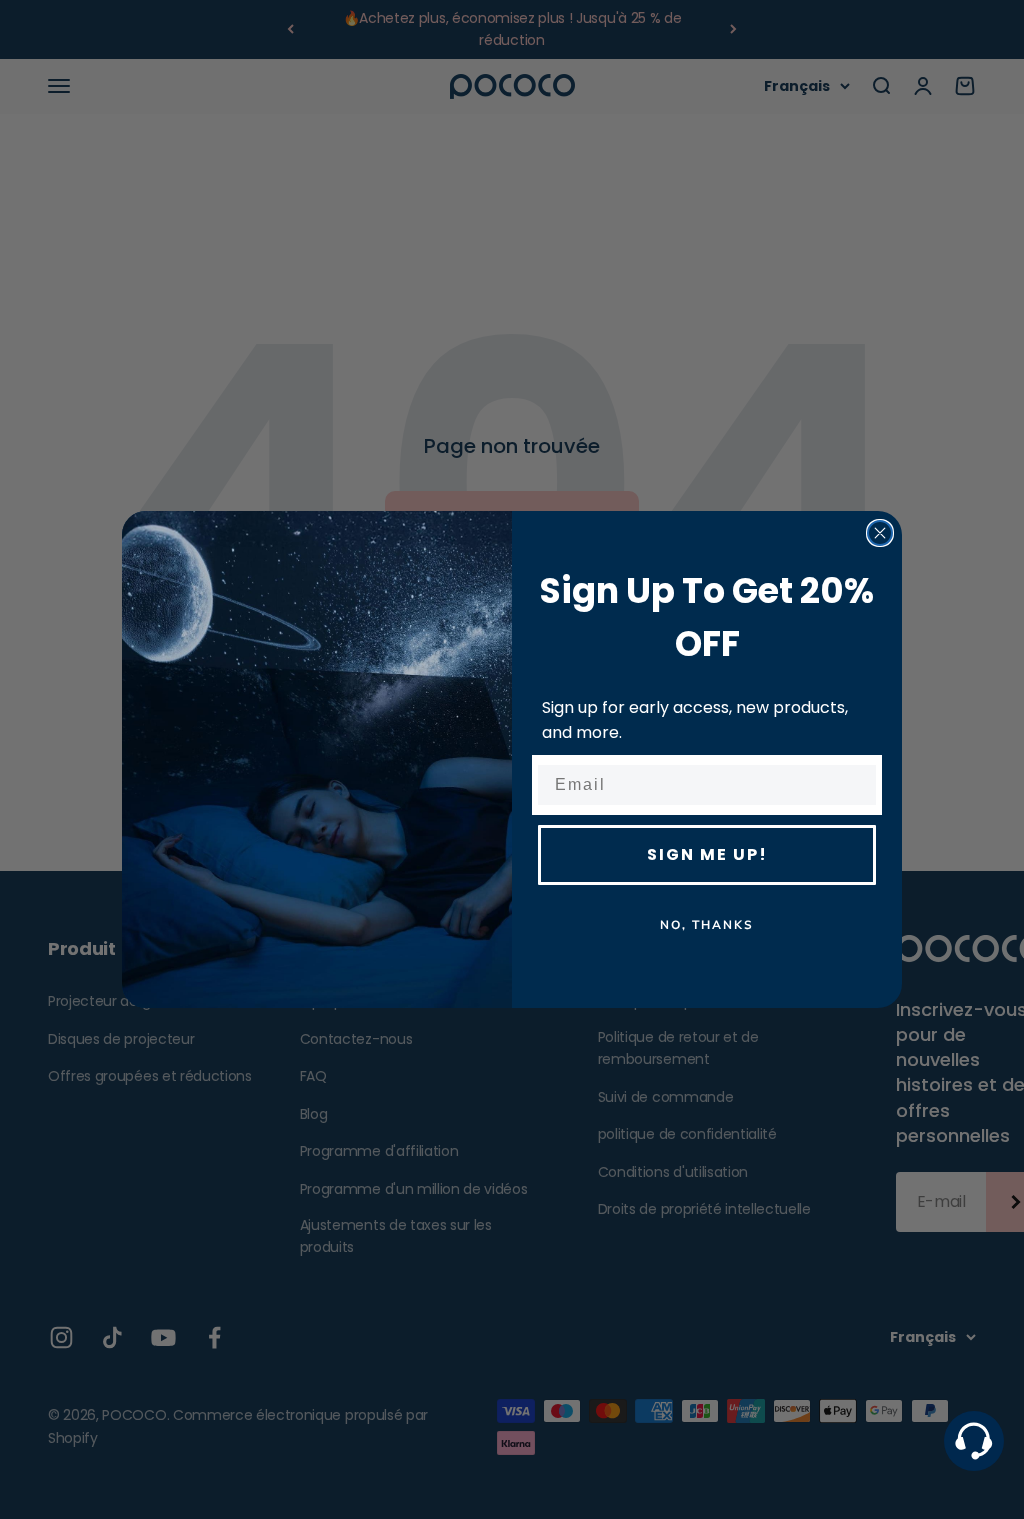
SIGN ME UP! (707, 854)
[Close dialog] (880, 533)
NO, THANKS (707, 925)
